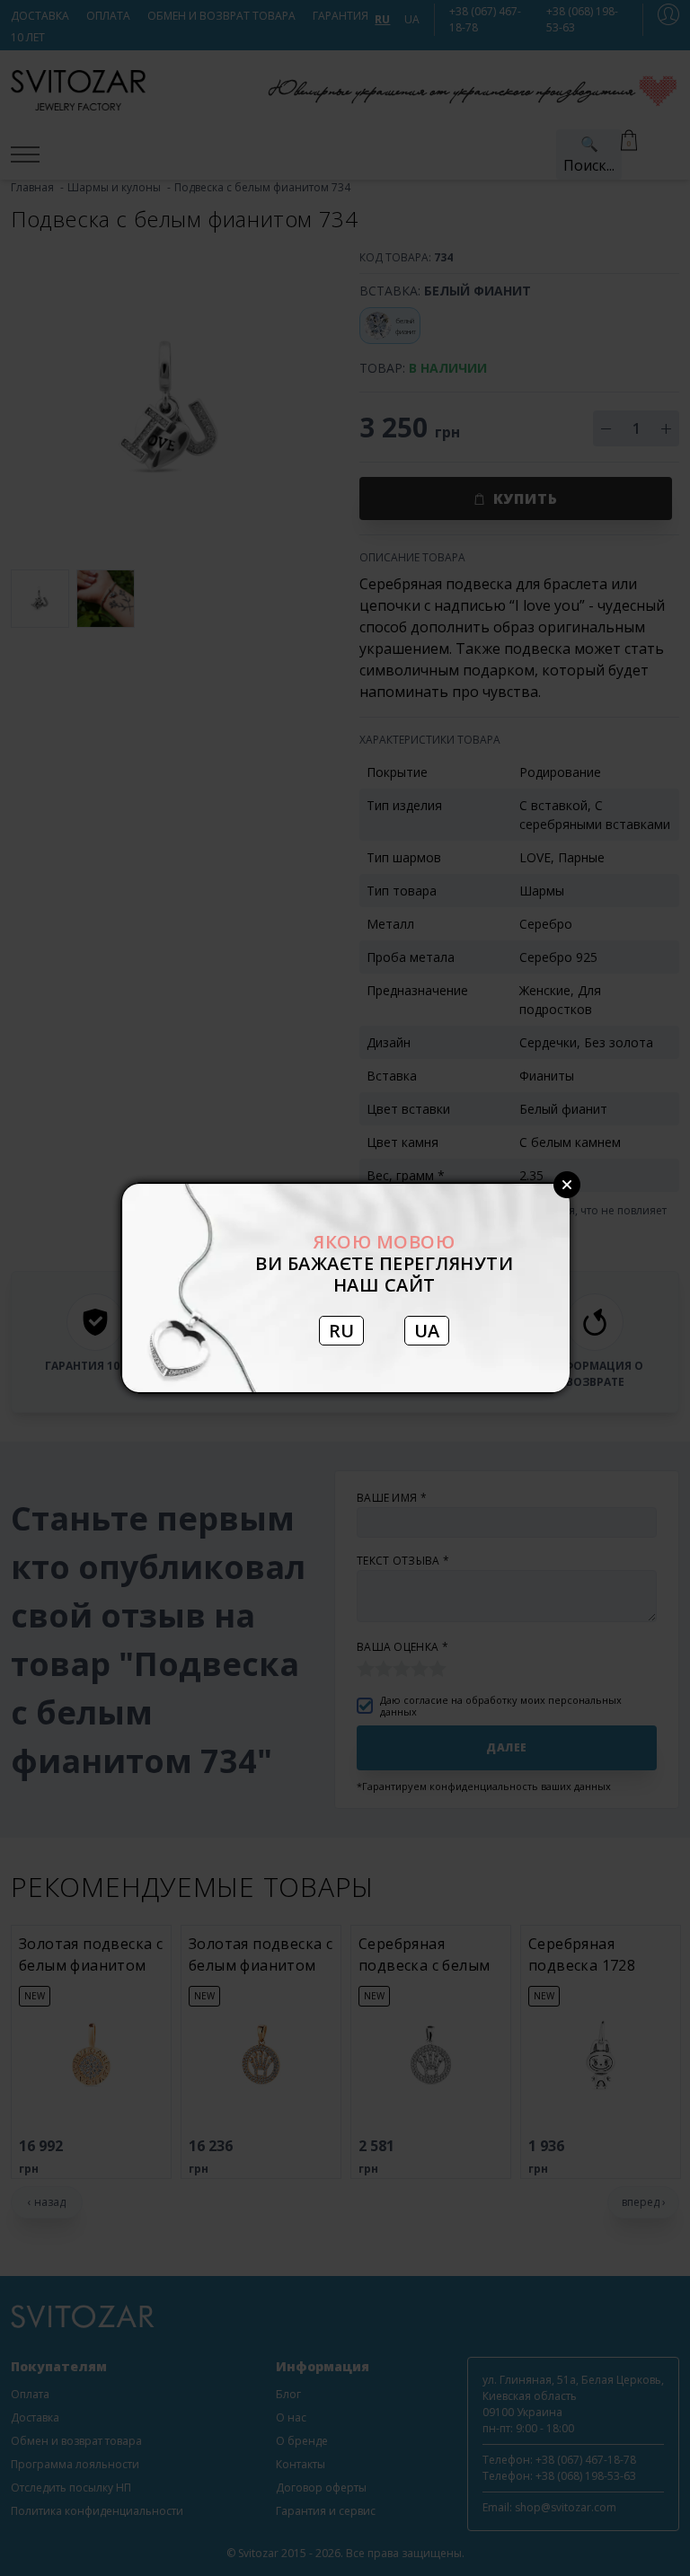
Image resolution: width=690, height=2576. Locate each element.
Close (567, 1185)
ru (341, 1331)
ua (427, 1331)
